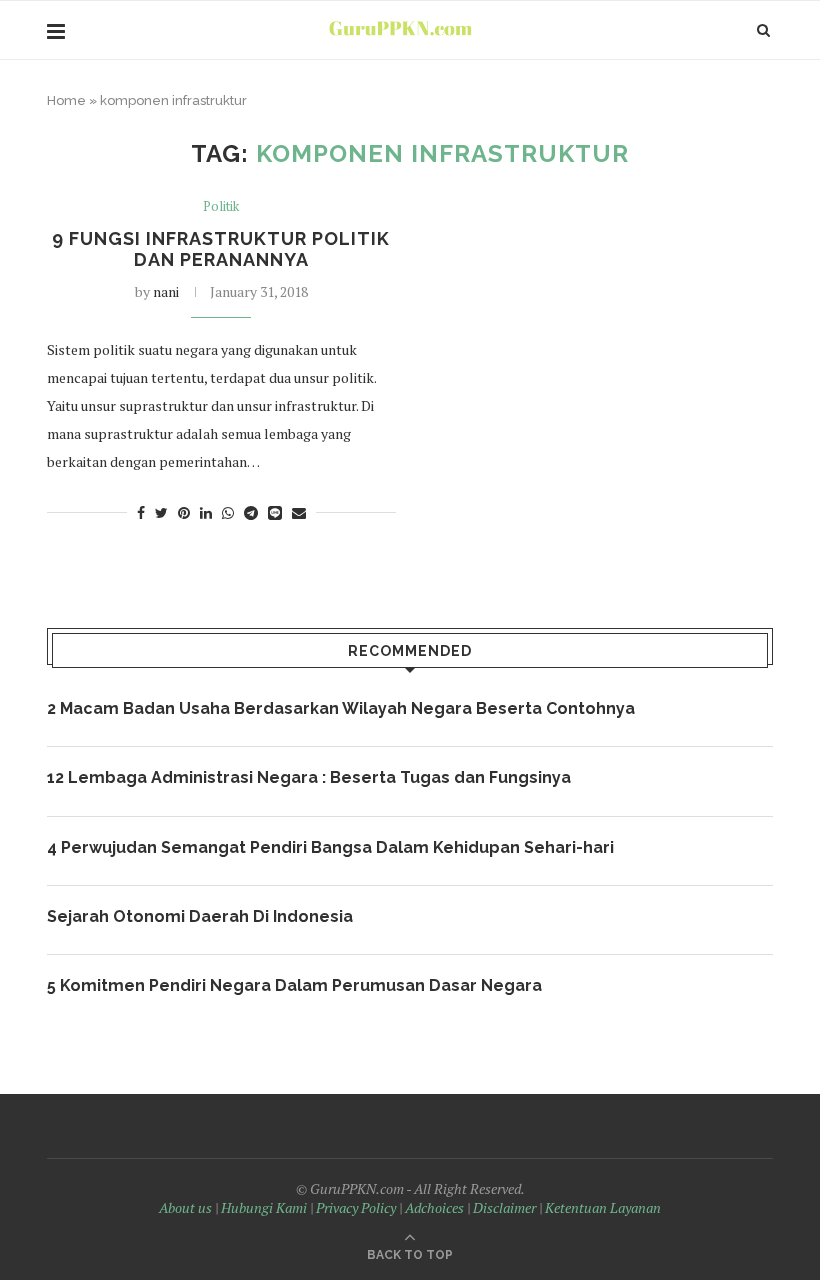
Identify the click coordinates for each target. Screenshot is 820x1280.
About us (185, 1207)
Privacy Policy (356, 1207)
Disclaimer (504, 1207)
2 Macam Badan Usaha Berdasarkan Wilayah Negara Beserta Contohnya (341, 708)
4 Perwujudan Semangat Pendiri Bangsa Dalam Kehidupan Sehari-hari (330, 847)
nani (166, 291)
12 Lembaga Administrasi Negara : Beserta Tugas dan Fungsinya (309, 777)
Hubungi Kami (264, 1207)
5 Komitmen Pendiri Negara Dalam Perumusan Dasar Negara (294, 985)
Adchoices (434, 1207)
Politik (221, 207)
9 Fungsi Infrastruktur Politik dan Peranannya (221, 249)
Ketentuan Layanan (603, 1207)
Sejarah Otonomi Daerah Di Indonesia (200, 916)
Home (66, 100)
